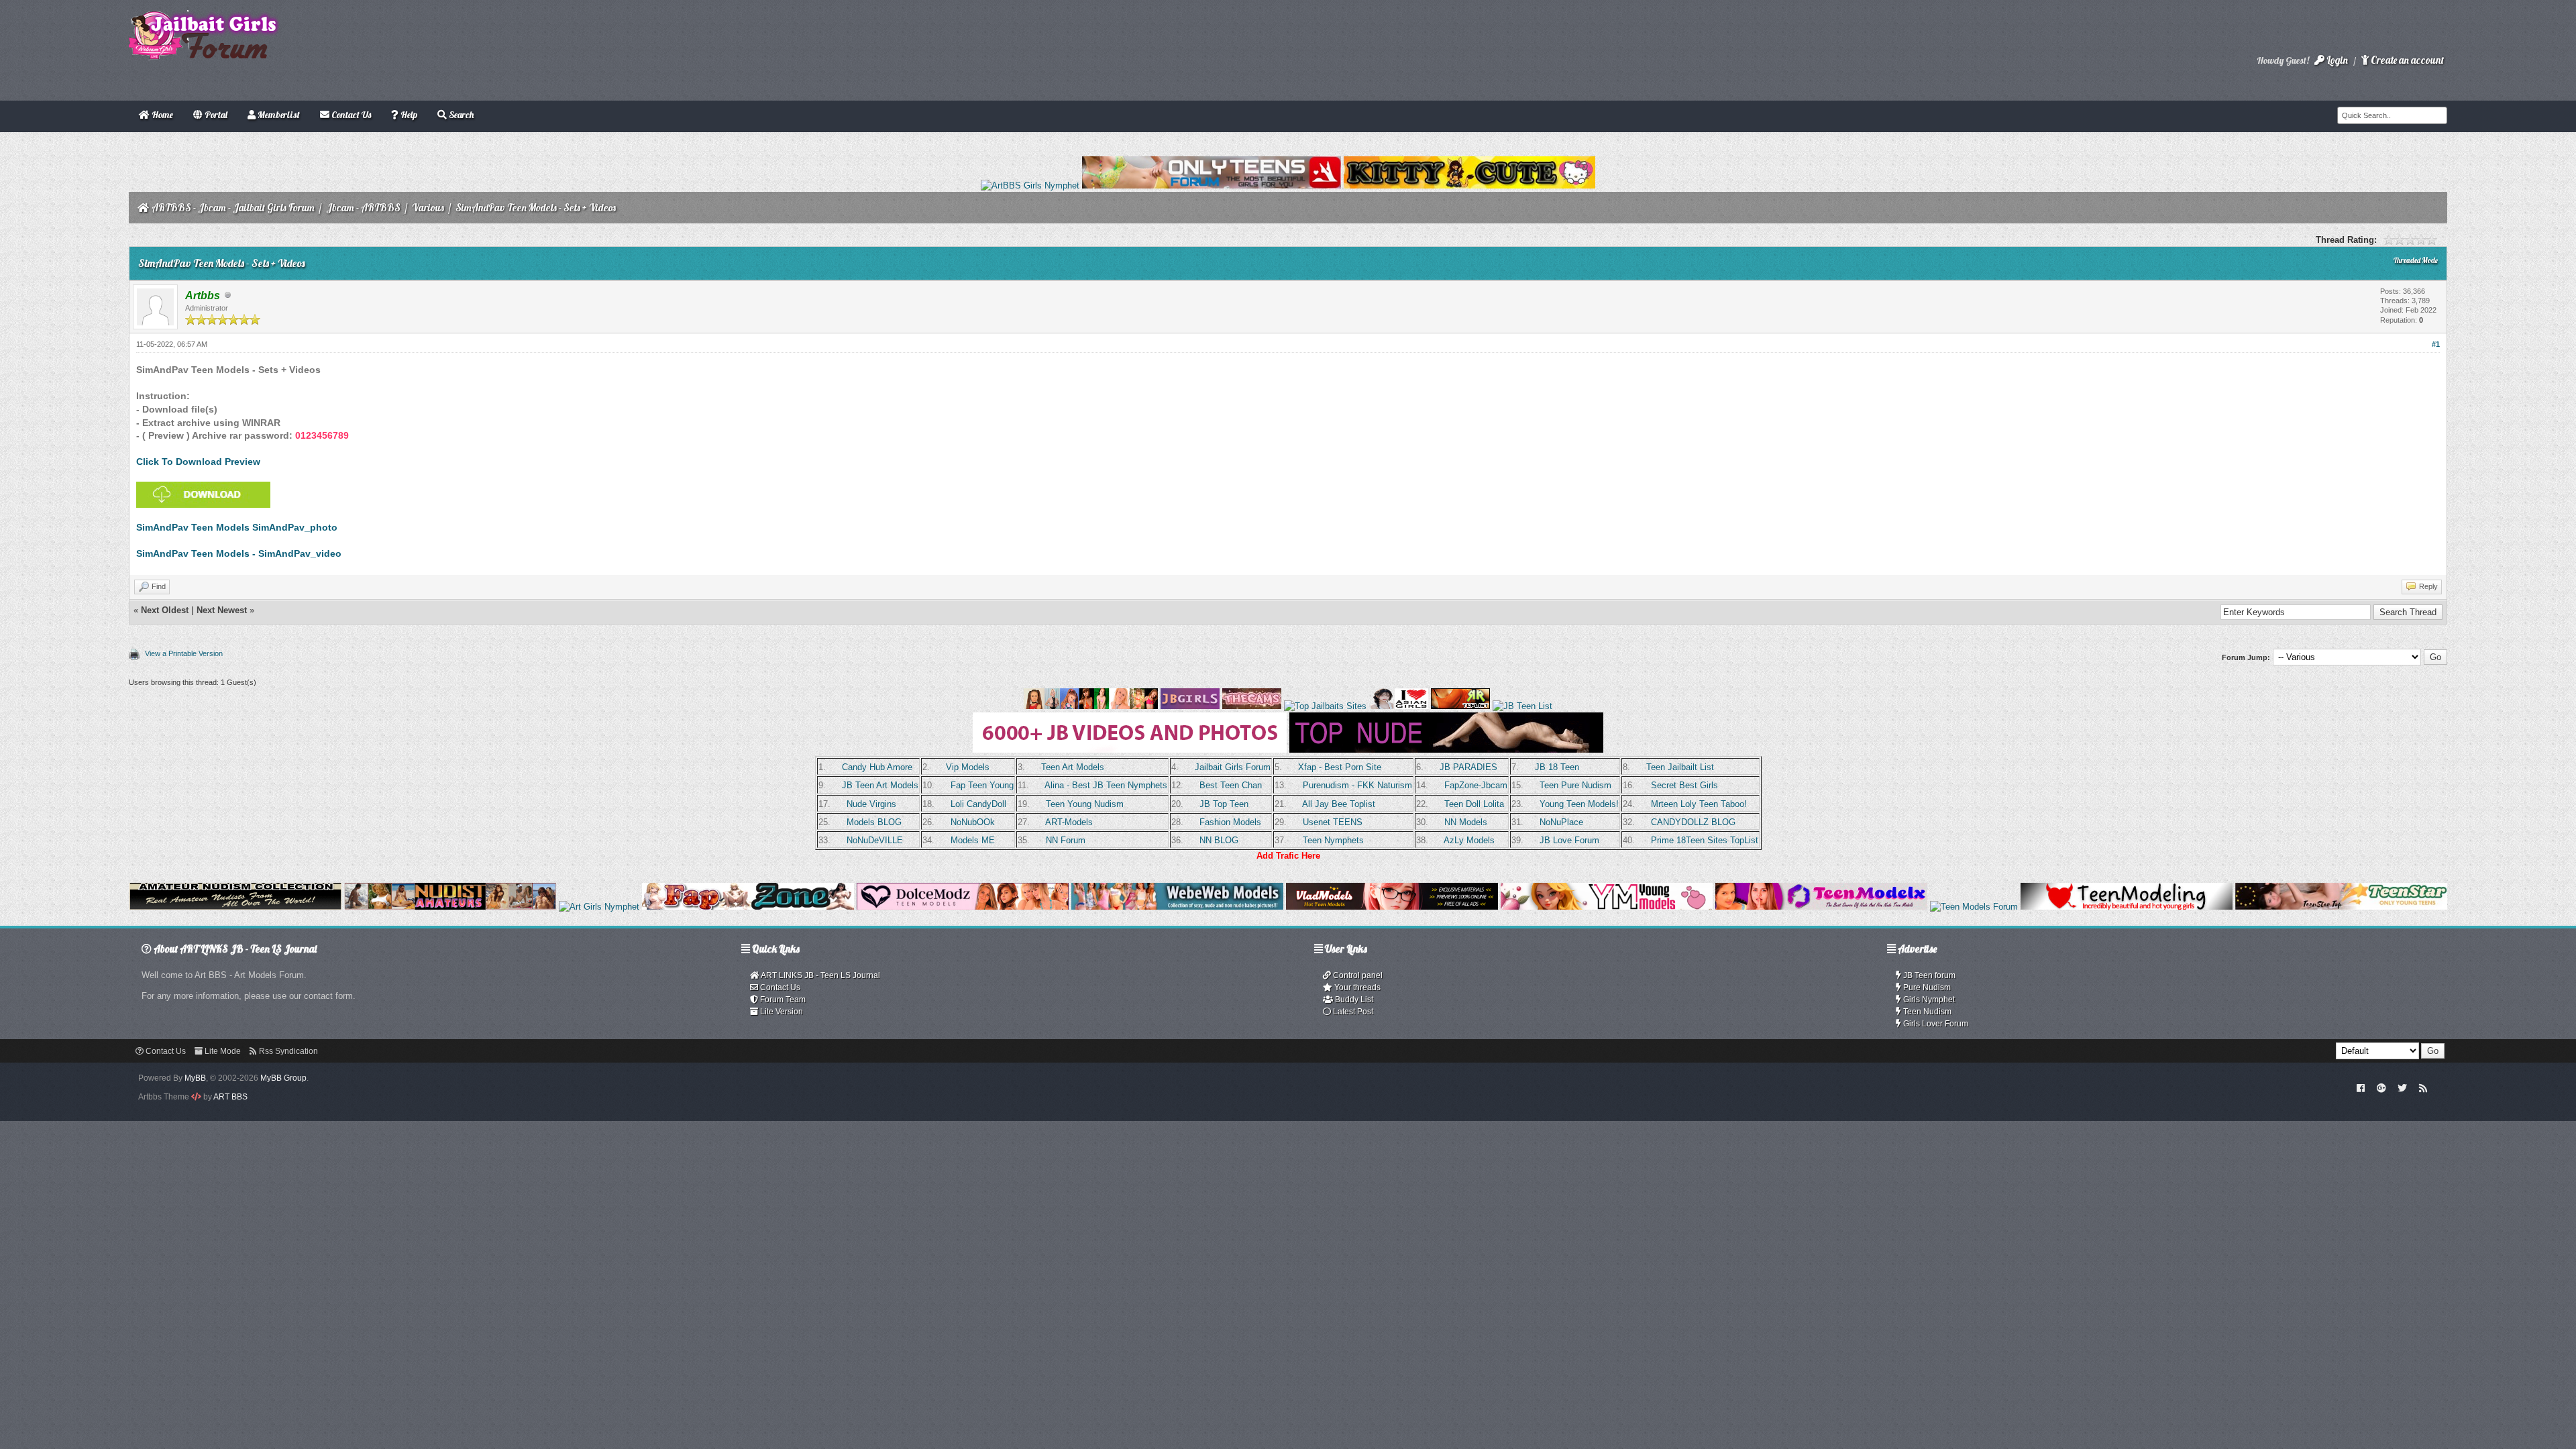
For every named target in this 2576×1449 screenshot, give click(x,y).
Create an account (2406, 60)
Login (2336, 60)
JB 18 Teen (1557, 767)
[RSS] (2423, 1087)
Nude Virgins (871, 804)
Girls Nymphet (1928, 1000)
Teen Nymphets (1333, 840)
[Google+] (2381, 1087)
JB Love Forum (1569, 840)
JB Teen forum (1928, 975)
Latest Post (1352, 1012)
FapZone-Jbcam (1476, 785)
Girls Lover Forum (1935, 1024)
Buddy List (1353, 1000)
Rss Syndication (287, 1051)
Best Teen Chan (1231, 785)
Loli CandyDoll (978, 804)
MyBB (195, 1078)
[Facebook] (2361, 1087)
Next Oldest (165, 610)
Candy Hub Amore (877, 767)
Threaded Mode (2416, 260)
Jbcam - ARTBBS (363, 208)
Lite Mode (222, 1051)
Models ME (973, 840)
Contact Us (779, 987)
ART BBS (230, 1097)
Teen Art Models (1073, 767)
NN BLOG (1219, 840)
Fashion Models (1230, 822)
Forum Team (782, 1000)
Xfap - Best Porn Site (1340, 767)
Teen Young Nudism (1085, 804)
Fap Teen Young (982, 785)
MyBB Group (283, 1078)
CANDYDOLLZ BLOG (1693, 822)
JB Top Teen (1224, 804)
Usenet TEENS (1333, 822)
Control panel (1357, 975)
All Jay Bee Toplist (1339, 804)
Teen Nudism (1926, 1012)
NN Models (1466, 822)
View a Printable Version (184, 653)
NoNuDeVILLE (875, 840)
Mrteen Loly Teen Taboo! (1699, 804)
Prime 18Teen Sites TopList (1705, 840)
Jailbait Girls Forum (1233, 767)
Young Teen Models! (1579, 804)
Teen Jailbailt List (1680, 767)
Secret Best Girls (1684, 785)
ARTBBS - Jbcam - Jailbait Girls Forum (233, 208)
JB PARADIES (1468, 767)
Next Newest (222, 610)
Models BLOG (874, 822)
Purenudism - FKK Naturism (1357, 785)
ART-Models (1069, 822)
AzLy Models (1469, 840)
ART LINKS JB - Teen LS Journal (820, 975)
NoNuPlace (1561, 822)
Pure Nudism (1926, 987)
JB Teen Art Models (880, 785)
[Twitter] (2402, 1087)
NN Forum (1066, 840)
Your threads (1356, 987)
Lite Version (781, 1012)
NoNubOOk (973, 822)
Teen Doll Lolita (1474, 804)
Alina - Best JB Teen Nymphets (1106, 785)
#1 (2436, 344)
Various (428, 208)
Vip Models (968, 767)
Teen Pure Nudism (1575, 785)
